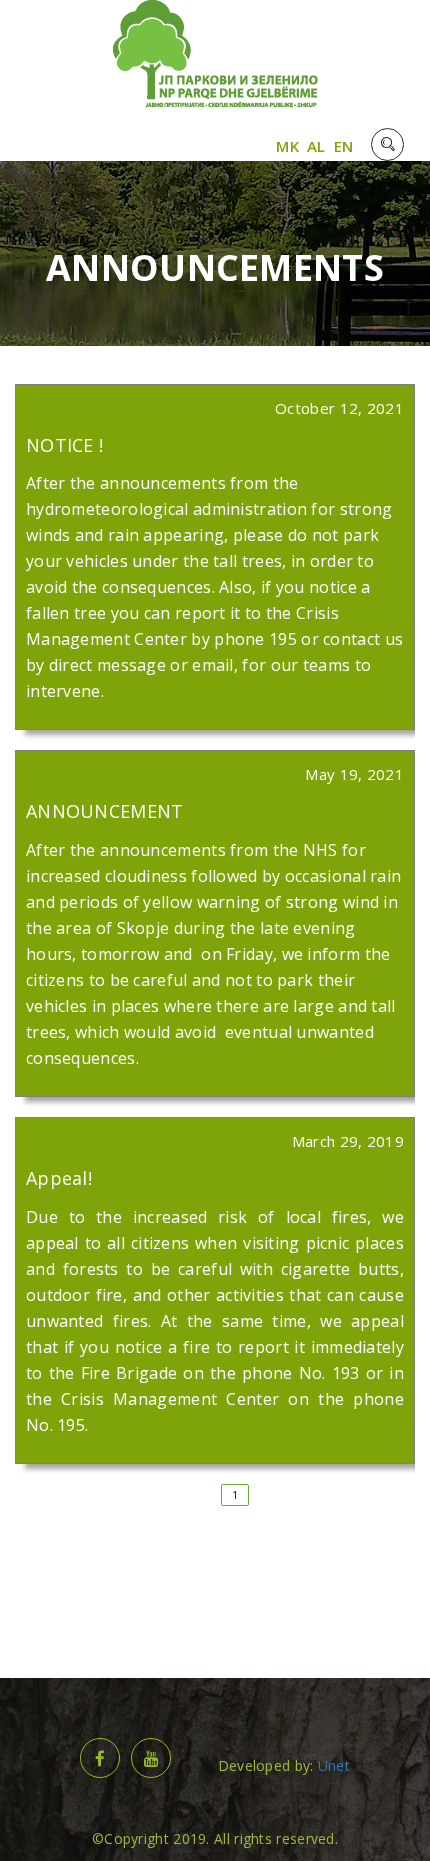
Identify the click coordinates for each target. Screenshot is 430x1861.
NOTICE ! (64, 445)
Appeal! (59, 1178)
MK (287, 146)
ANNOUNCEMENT (105, 811)
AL (316, 146)
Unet (334, 1765)
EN (344, 146)
